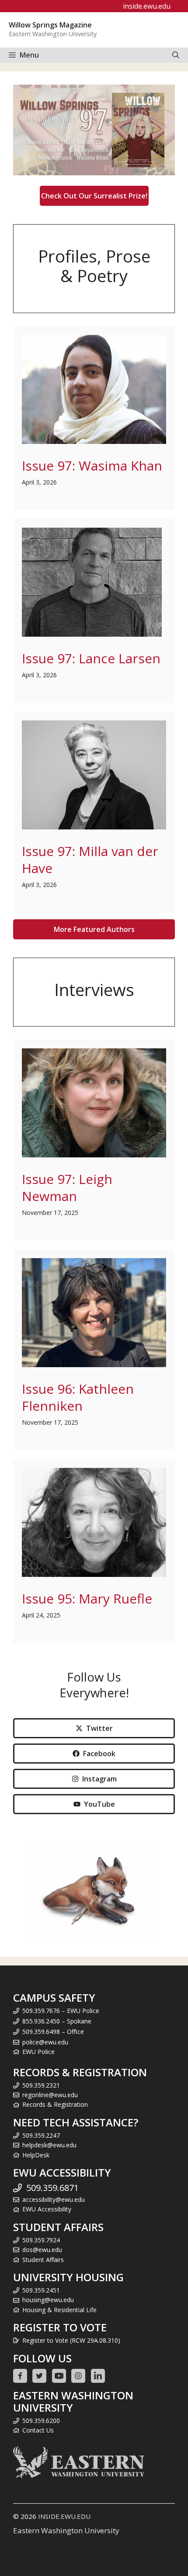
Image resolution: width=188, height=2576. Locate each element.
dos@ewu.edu (42, 2250)
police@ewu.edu (45, 2042)
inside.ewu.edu (147, 6)
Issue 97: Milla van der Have (90, 860)
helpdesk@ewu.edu (49, 2145)
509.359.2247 (41, 2135)
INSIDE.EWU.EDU (64, 2516)
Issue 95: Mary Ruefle (87, 1598)
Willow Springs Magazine (50, 25)
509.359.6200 (41, 2421)
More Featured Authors (94, 929)
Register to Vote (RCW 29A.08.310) (71, 2340)
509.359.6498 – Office (53, 2032)
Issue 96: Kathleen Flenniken (78, 1397)
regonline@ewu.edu (50, 2095)
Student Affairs (43, 2260)
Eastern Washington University (66, 2530)
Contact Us (38, 2430)
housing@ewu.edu (48, 2300)
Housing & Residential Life (59, 2310)
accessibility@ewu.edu (54, 2199)
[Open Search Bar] (176, 55)
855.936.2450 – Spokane (57, 2021)
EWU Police (38, 2052)
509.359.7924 (41, 2240)
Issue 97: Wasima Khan (92, 466)
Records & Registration (55, 2104)
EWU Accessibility (47, 2209)
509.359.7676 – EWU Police (61, 2011)
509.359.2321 (41, 2085)
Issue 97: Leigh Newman (67, 1187)
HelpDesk (36, 2155)
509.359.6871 (52, 2188)
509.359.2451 (41, 2290)
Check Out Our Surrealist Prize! (94, 196)
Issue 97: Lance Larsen (91, 658)
